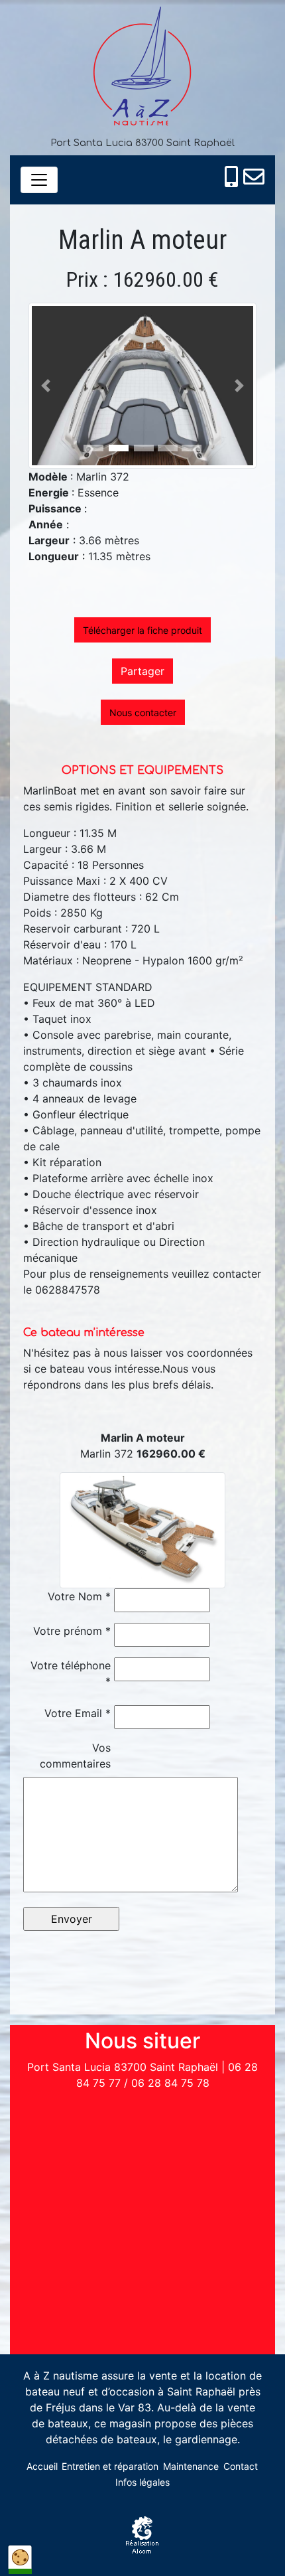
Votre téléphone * (71, 1673)
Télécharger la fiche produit (142, 630)
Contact (241, 2466)
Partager (142, 671)
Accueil (42, 2466)
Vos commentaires (75, 1756)
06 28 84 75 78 (170, 2083)
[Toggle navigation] (39, 180)
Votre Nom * (79, 1596)
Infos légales (142, 2482)
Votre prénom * (72, 1631)
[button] (46, 386)
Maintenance (191, 2466)
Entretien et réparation (110, 2466)
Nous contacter (143, 713)
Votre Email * (78, 1713)
